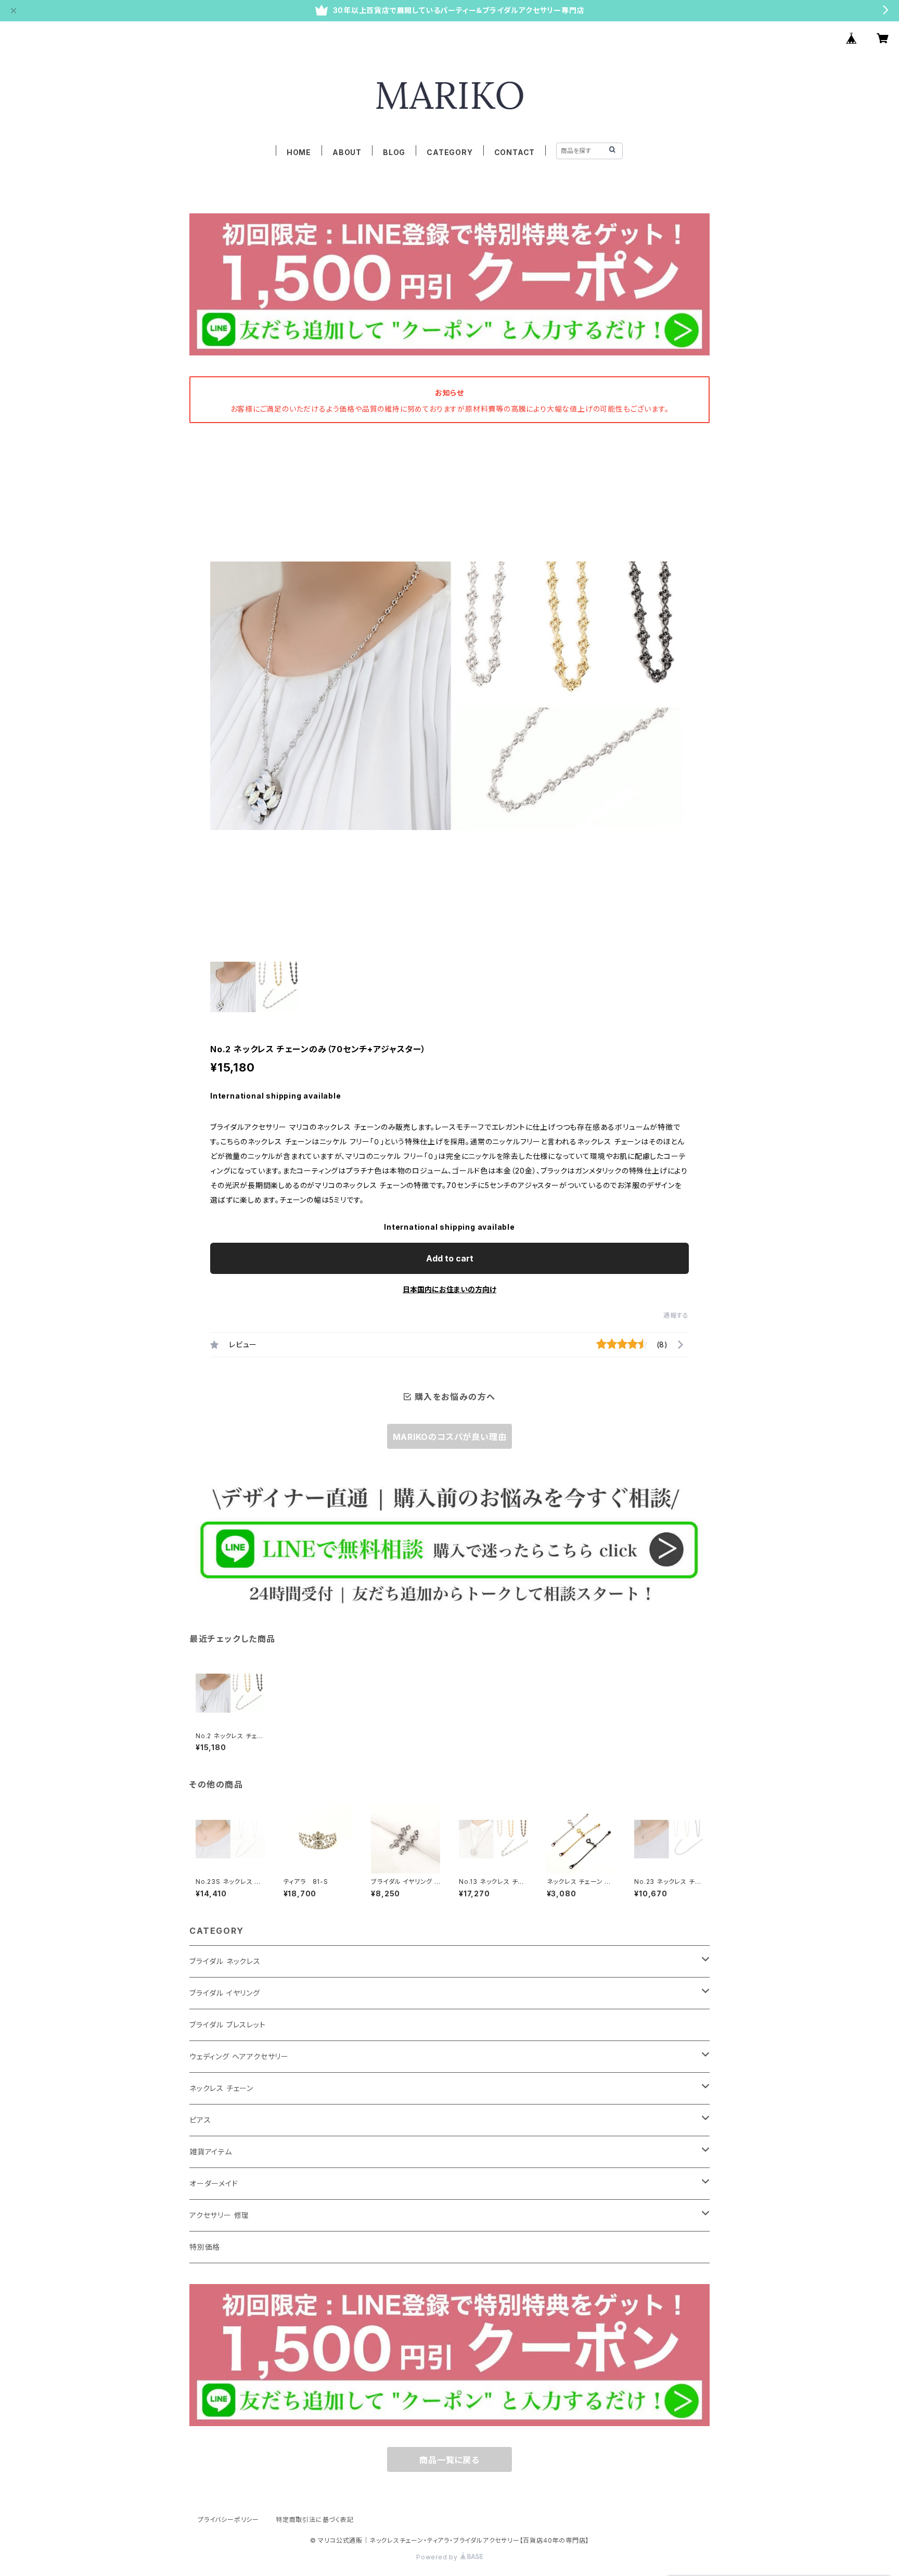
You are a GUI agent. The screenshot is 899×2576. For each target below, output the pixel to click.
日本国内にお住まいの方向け (449, 1289)
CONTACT (515, 152)
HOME (299, 152)
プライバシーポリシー (228, 2520)
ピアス (200, 2120)
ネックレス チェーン (221, 2088)
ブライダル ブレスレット (228, 2025)
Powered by (438, 2557)
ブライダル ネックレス (225, 1961)
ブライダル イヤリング (225, 1993)
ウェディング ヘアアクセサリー (239, 2056)
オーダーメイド (214, 2183)
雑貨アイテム (211, 2152)
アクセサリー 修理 (219, 2215)
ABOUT (347, 152)
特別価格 (205, 2247)
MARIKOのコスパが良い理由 (450, 1437)
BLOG (394, 152)
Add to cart (450, 1258)
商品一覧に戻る (449, 2460)
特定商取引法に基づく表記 (315, 2520)
